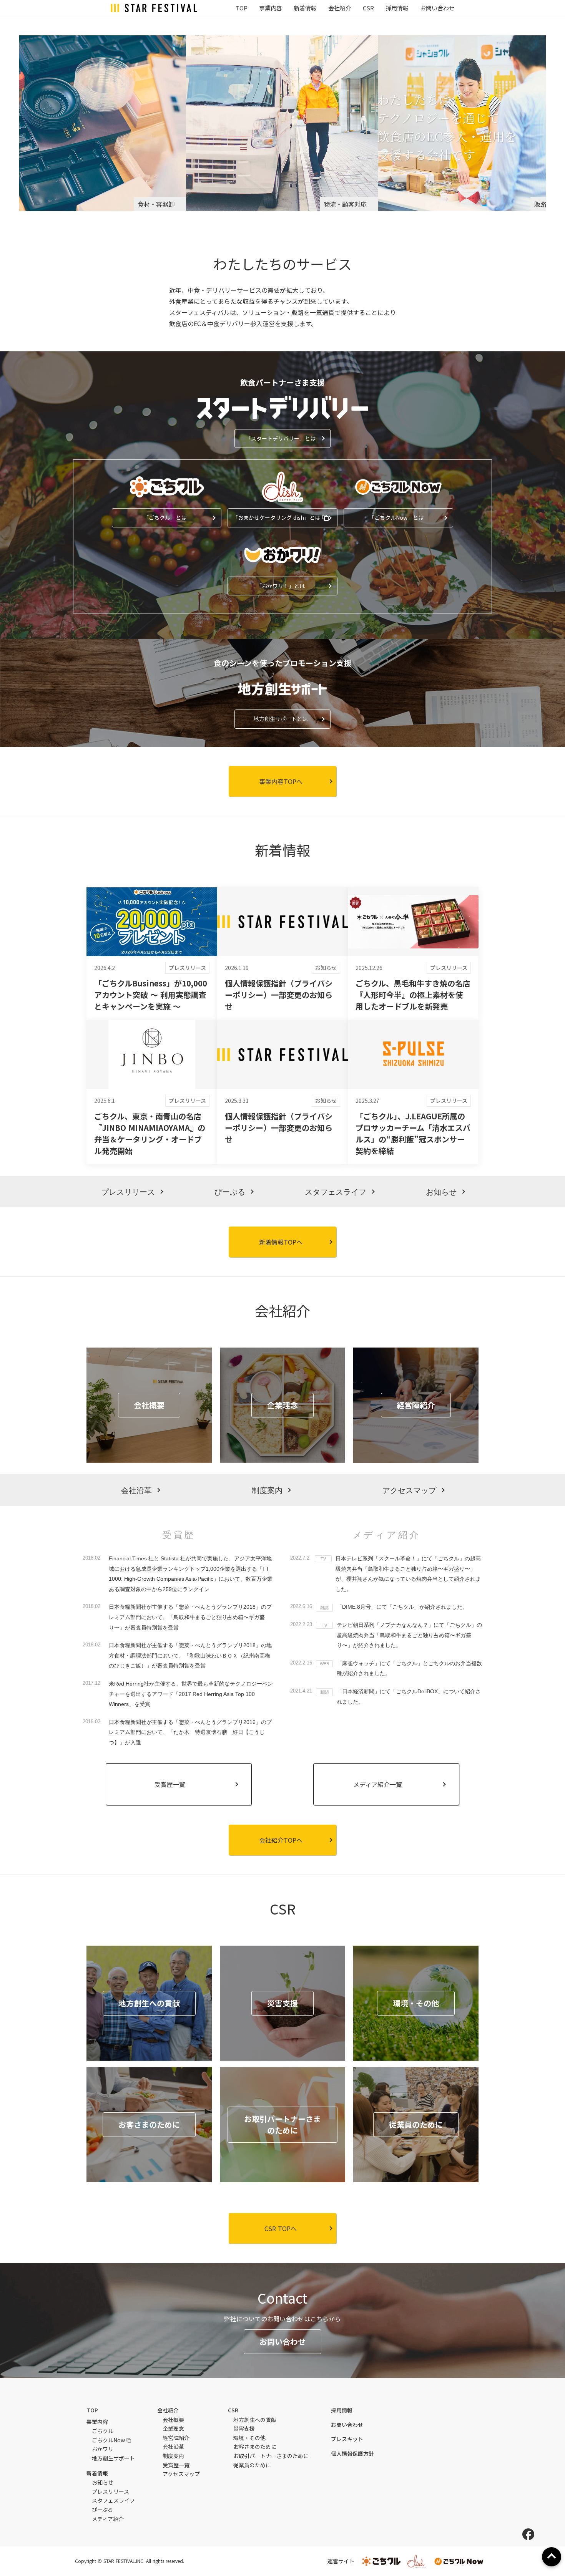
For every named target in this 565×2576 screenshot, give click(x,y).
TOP (242, 8)
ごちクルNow (108, 2440)
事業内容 (271, 8)
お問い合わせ (437, 8)
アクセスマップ (181, 2474)
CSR (368, 8)
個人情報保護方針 (352, 2454)
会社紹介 (340, 8)
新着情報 (305, 8)
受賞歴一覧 (176, 2465)
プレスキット (347, 2439)
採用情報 (397, 8)
